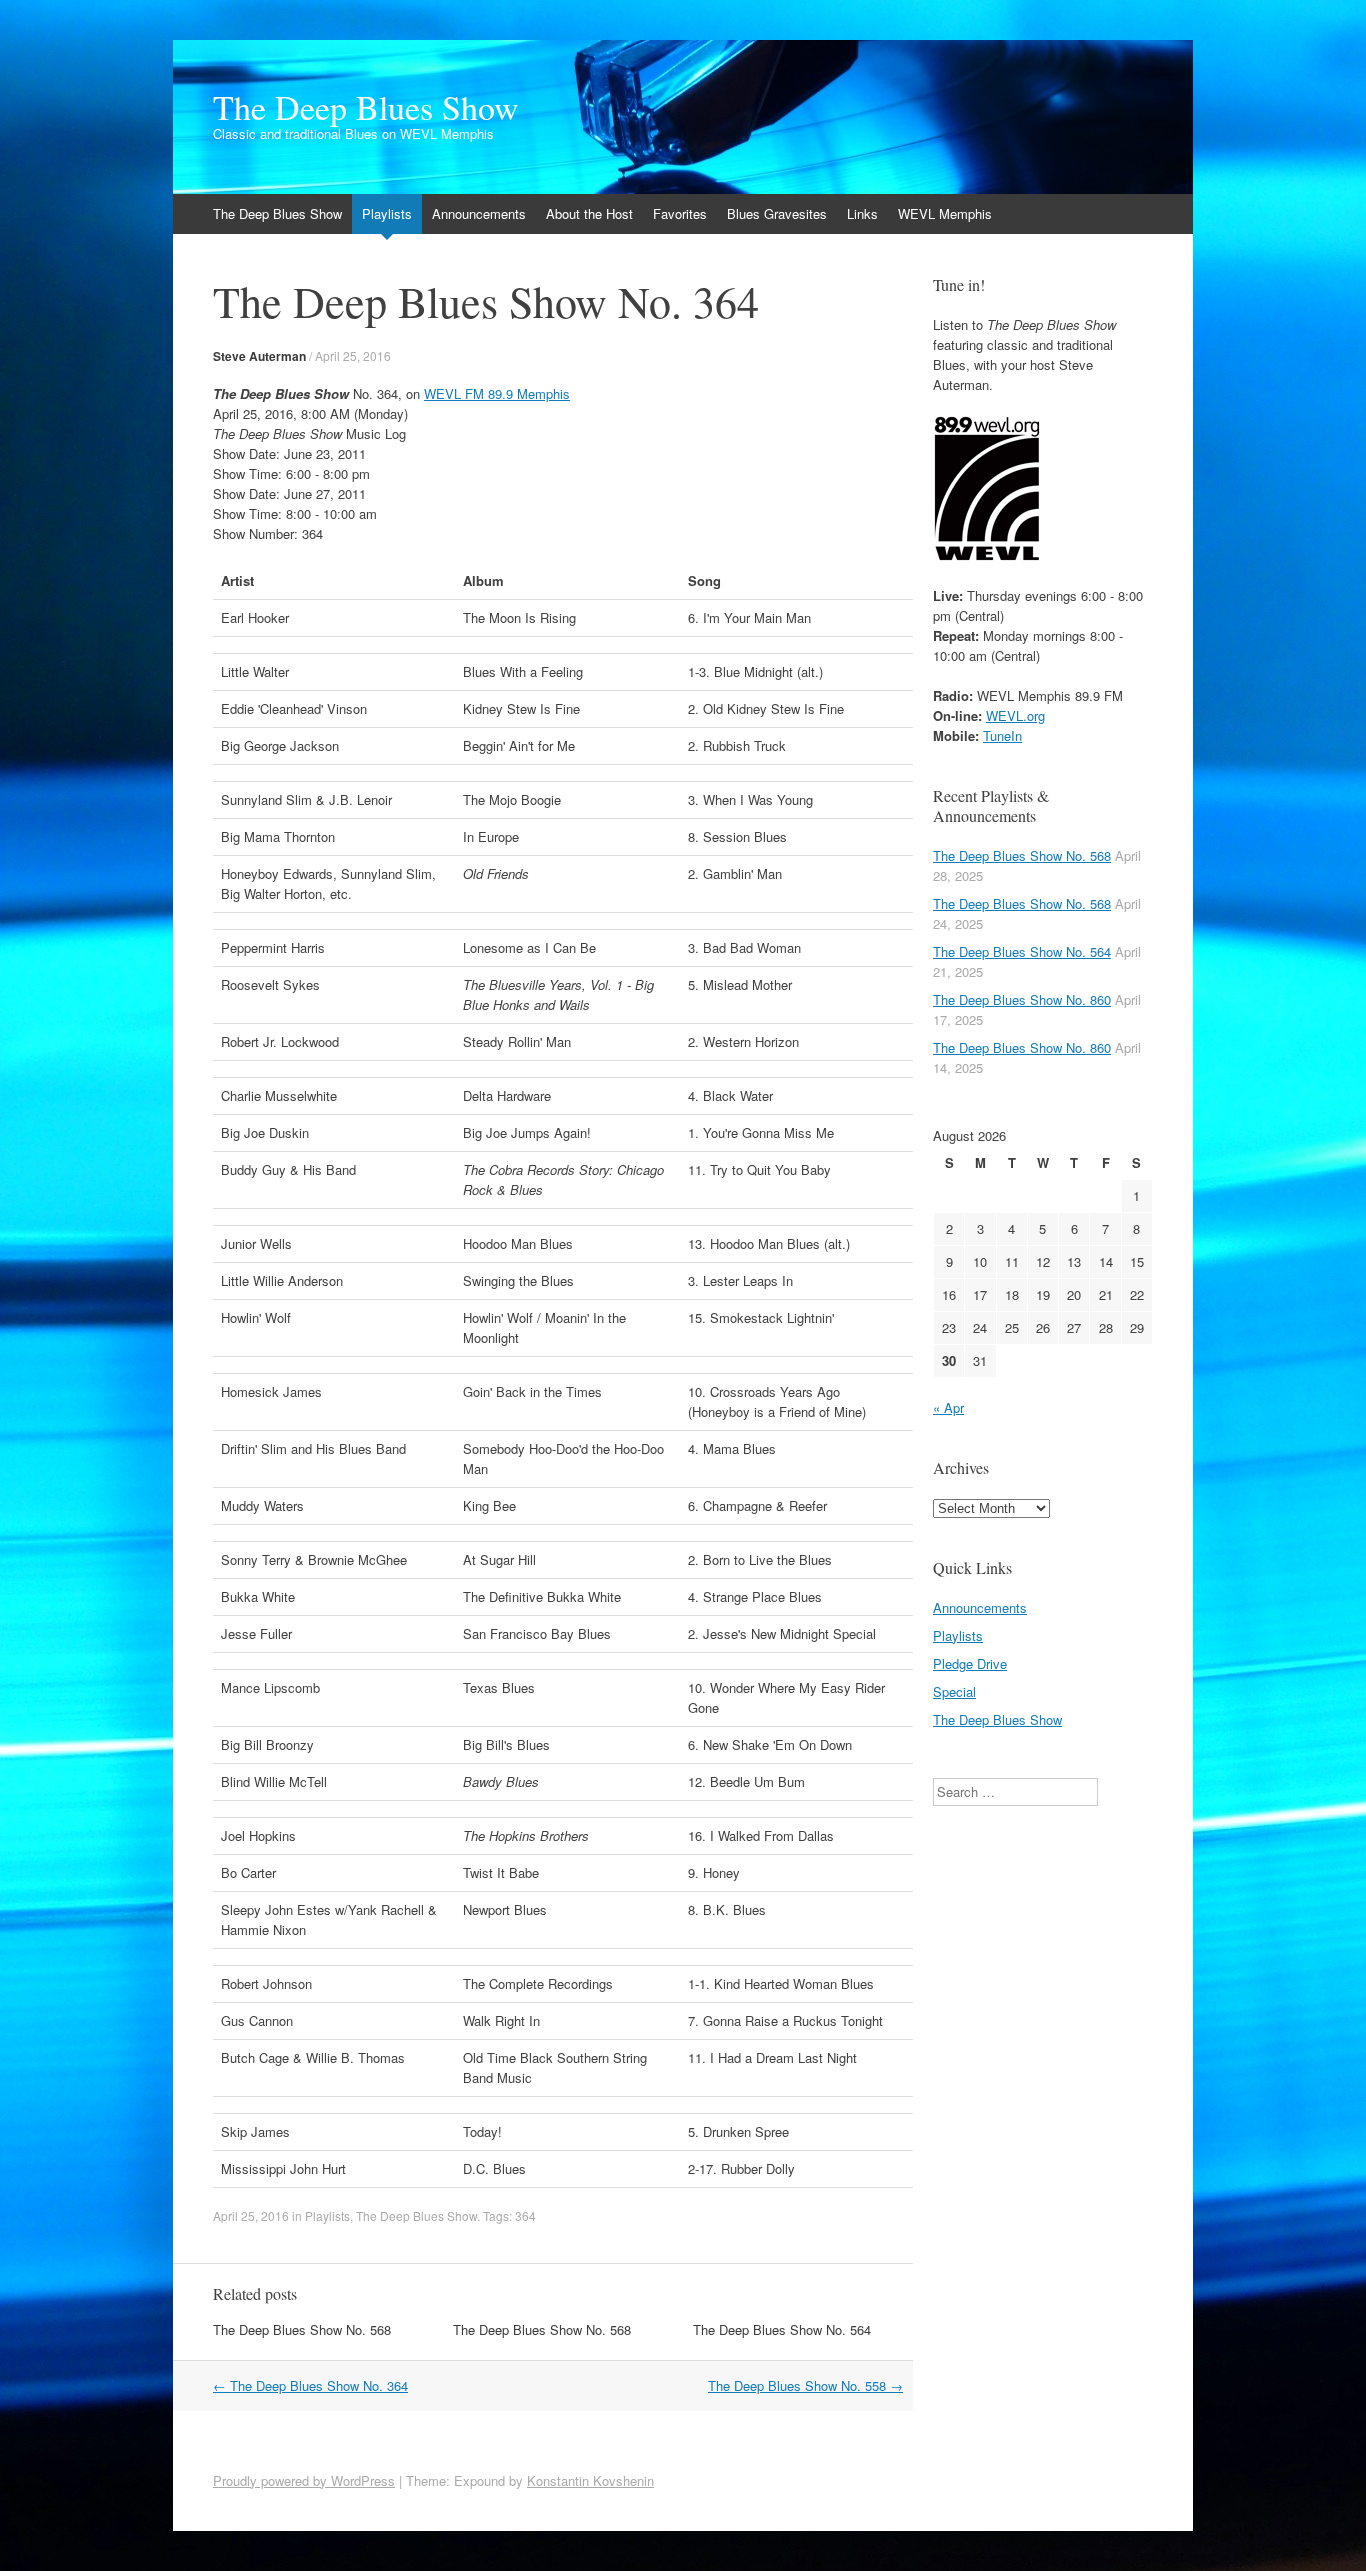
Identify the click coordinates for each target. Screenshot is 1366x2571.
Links (862, 213)
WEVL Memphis (945, 213)
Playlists (387, 213)
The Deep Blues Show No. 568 (302, 2329)
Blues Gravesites (777, 213)
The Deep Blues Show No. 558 (805, 2385)
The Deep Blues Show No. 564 (782, 2329)
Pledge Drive (970, 1663)
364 (525, 2215)
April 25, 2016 (353, 355)
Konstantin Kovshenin (590, 2480)
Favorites (680, 213)
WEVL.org (1015, 715)
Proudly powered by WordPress (304, 2480)
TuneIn (1002, 735)
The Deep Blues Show (366, 107)
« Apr (948, 1407)
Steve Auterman (259, 356)
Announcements (479, 213)
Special (954, 1691)
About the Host (589, 213)
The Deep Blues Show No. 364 (310, 2385)
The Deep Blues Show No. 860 (1022, 999)
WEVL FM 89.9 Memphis (497, 393)
